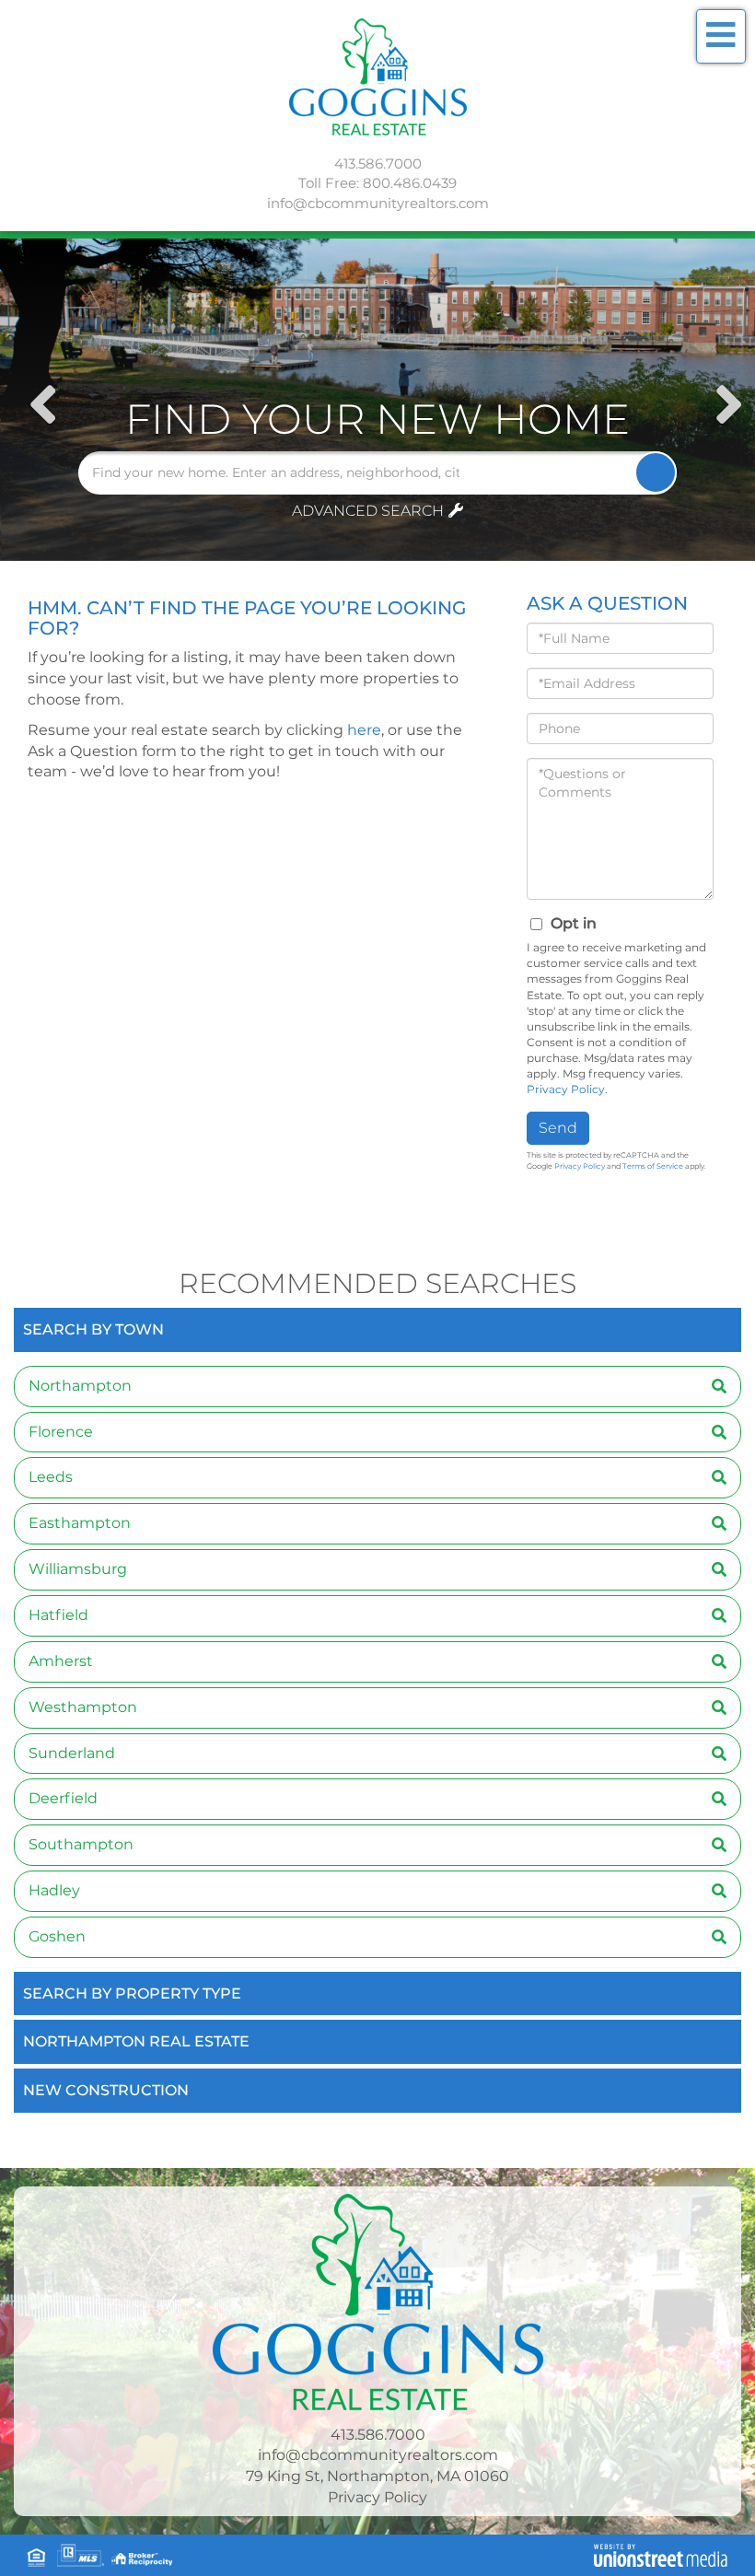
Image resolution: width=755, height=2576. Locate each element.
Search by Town (93, 1329)
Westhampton (83, 1707)
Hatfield (58, 1615)
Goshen (57, 1936)
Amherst (61, 1661)
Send (558, 1128)
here (364, 730)
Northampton (80, 1386)
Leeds (51, 1477)
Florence (61, 1432)
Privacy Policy (566, 1089)
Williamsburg (78, 1569)
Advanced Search (368, 511)
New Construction (106, 2090)
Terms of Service (653, 1166)
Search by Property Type (132, 1993)
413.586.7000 (378, 163)
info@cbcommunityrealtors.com (378, 203)
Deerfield (63, 1798)
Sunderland (72, 1753)
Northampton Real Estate (136, 2041)
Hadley (54, 1890)
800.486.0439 (410, 183)
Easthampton (80, 1523)
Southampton (81, 1844)
